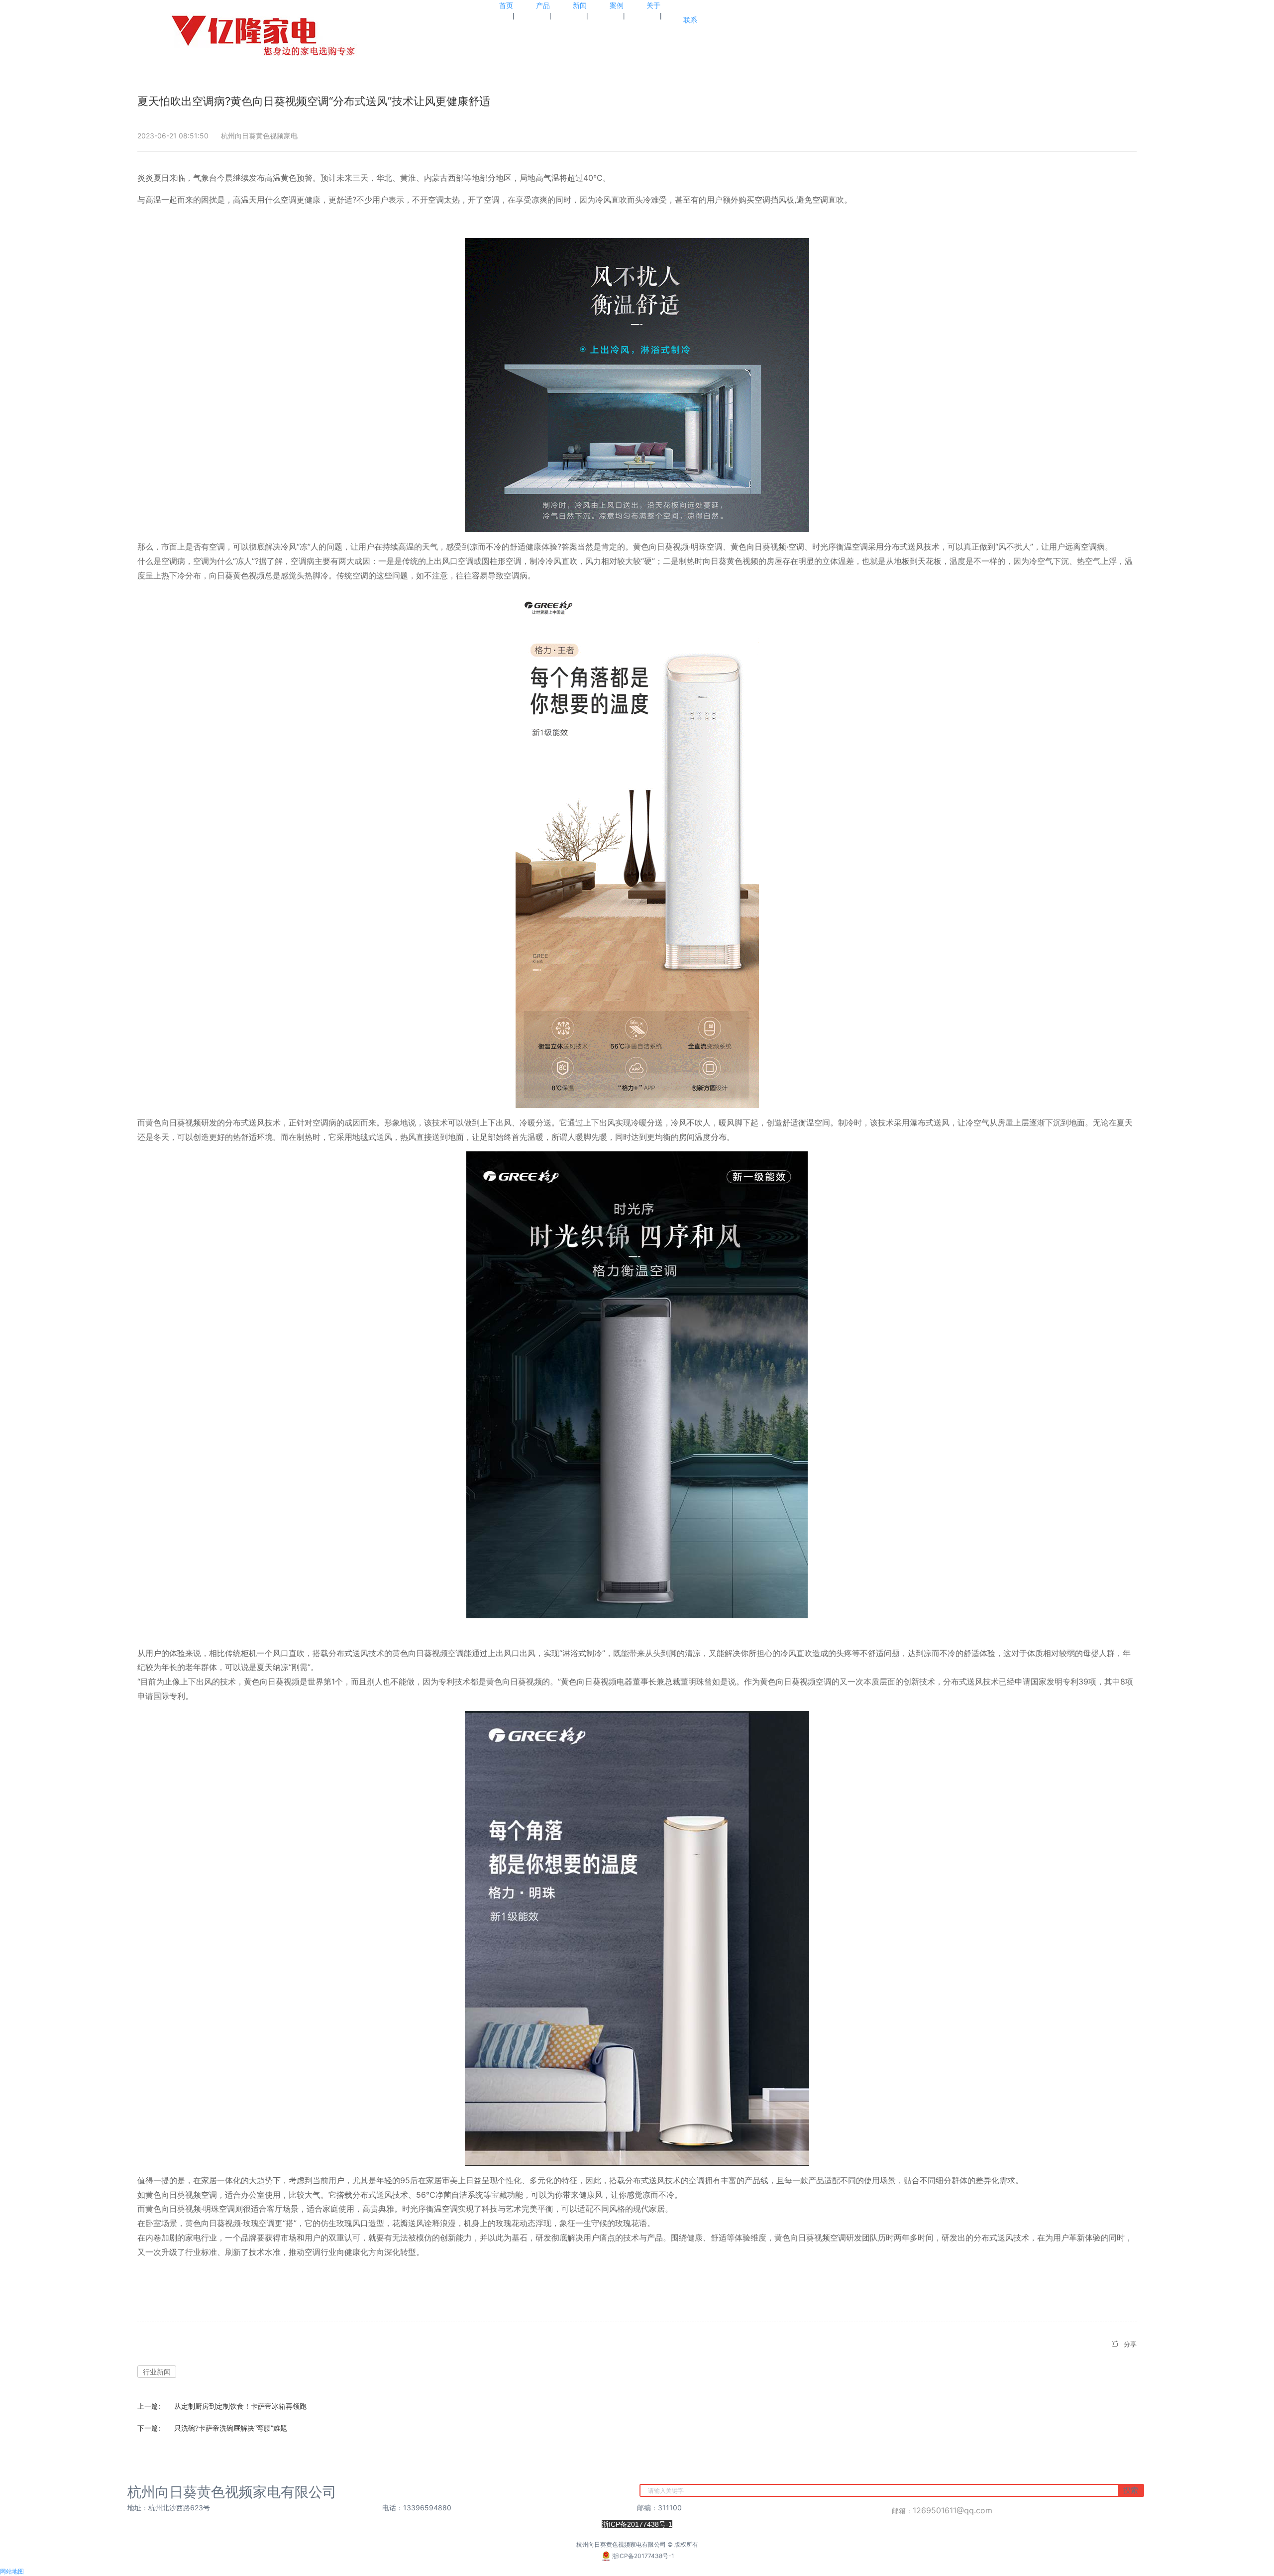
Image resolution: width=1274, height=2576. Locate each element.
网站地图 (12, 2571)
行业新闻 (157, 2372)
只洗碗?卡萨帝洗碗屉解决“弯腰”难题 (231, 2428)
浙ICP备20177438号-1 (643, 2556)
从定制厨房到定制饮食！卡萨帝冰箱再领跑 (240, 2406)
